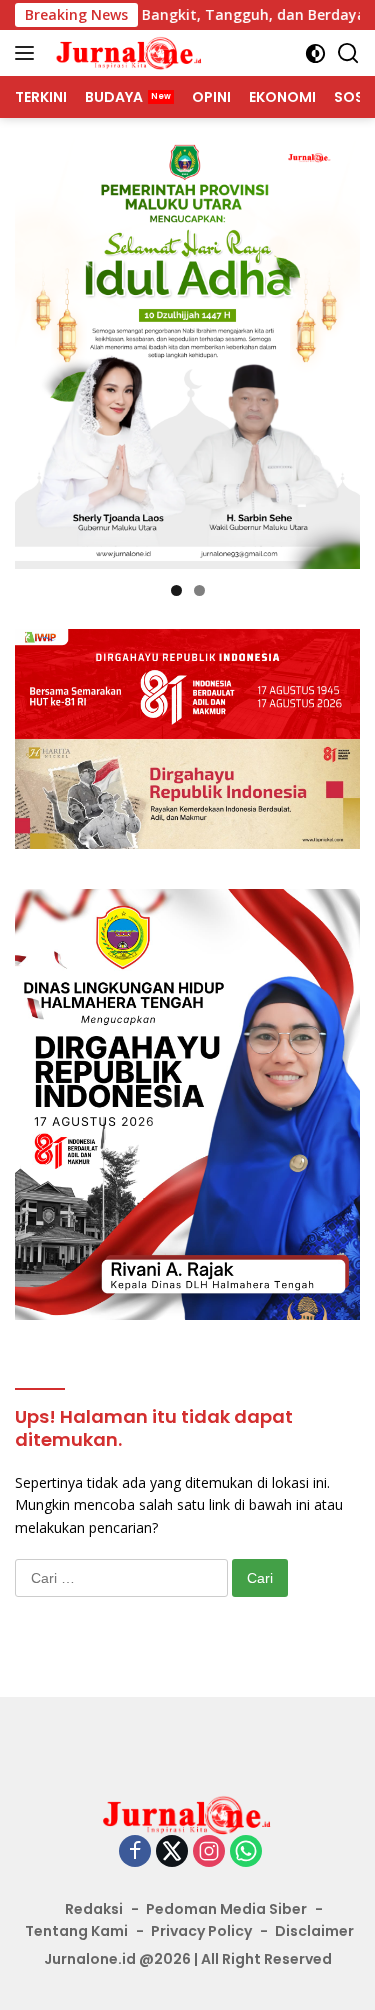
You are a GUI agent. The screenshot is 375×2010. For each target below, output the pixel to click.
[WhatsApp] (246, 1852)
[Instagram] (209, 1852)
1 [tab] (176, 590)
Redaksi (94, 1909)
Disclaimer (314, 1931)
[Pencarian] (348, 53)
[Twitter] (172, 1852)
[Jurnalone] (127, 53)
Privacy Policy (201, 1931)
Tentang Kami (76, 1931)
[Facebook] (135, 1852)
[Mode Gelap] (315, 53)
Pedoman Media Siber (226, 1909)
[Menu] (28, 53)
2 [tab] (199, 590)
